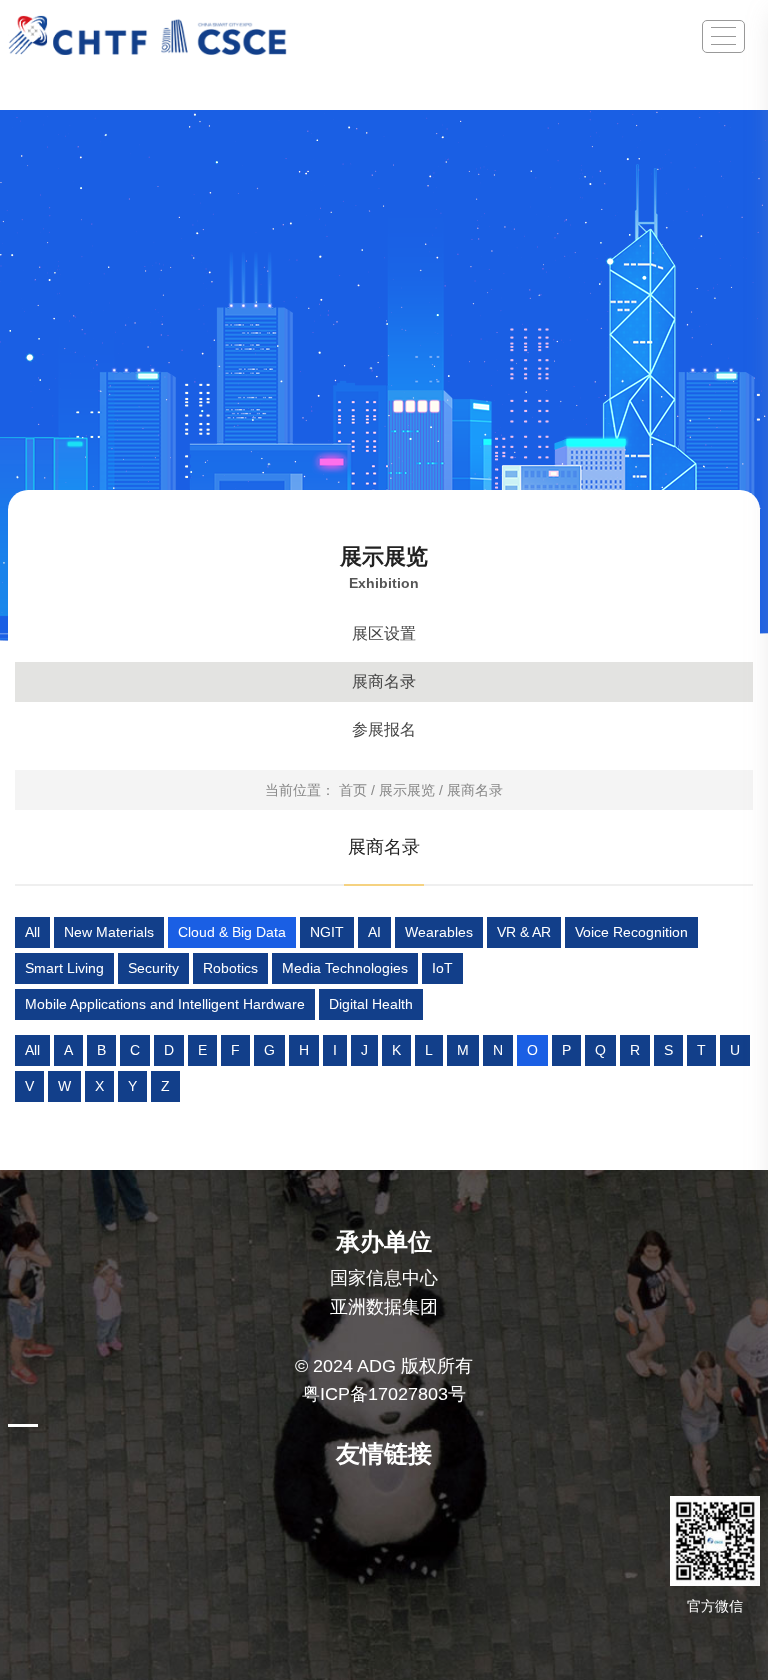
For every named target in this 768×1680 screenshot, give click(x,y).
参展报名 (384, 729)
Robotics (230, 968)
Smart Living (64, 968)
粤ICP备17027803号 (384, 1394)
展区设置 (384, 633)
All (32, 932)
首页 (353, 790)
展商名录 (384, 681)
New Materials (109, 932)
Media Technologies (345, 968)
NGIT (327, 932)
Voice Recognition (631, 932)
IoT (442, 968)
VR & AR (524, 932)
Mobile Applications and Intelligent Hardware (165, 1004)
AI (374, 932)
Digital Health (371, 1004)
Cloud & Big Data (232, 932)
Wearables (439, 932)
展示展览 (407, 790)
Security (153, 968)
